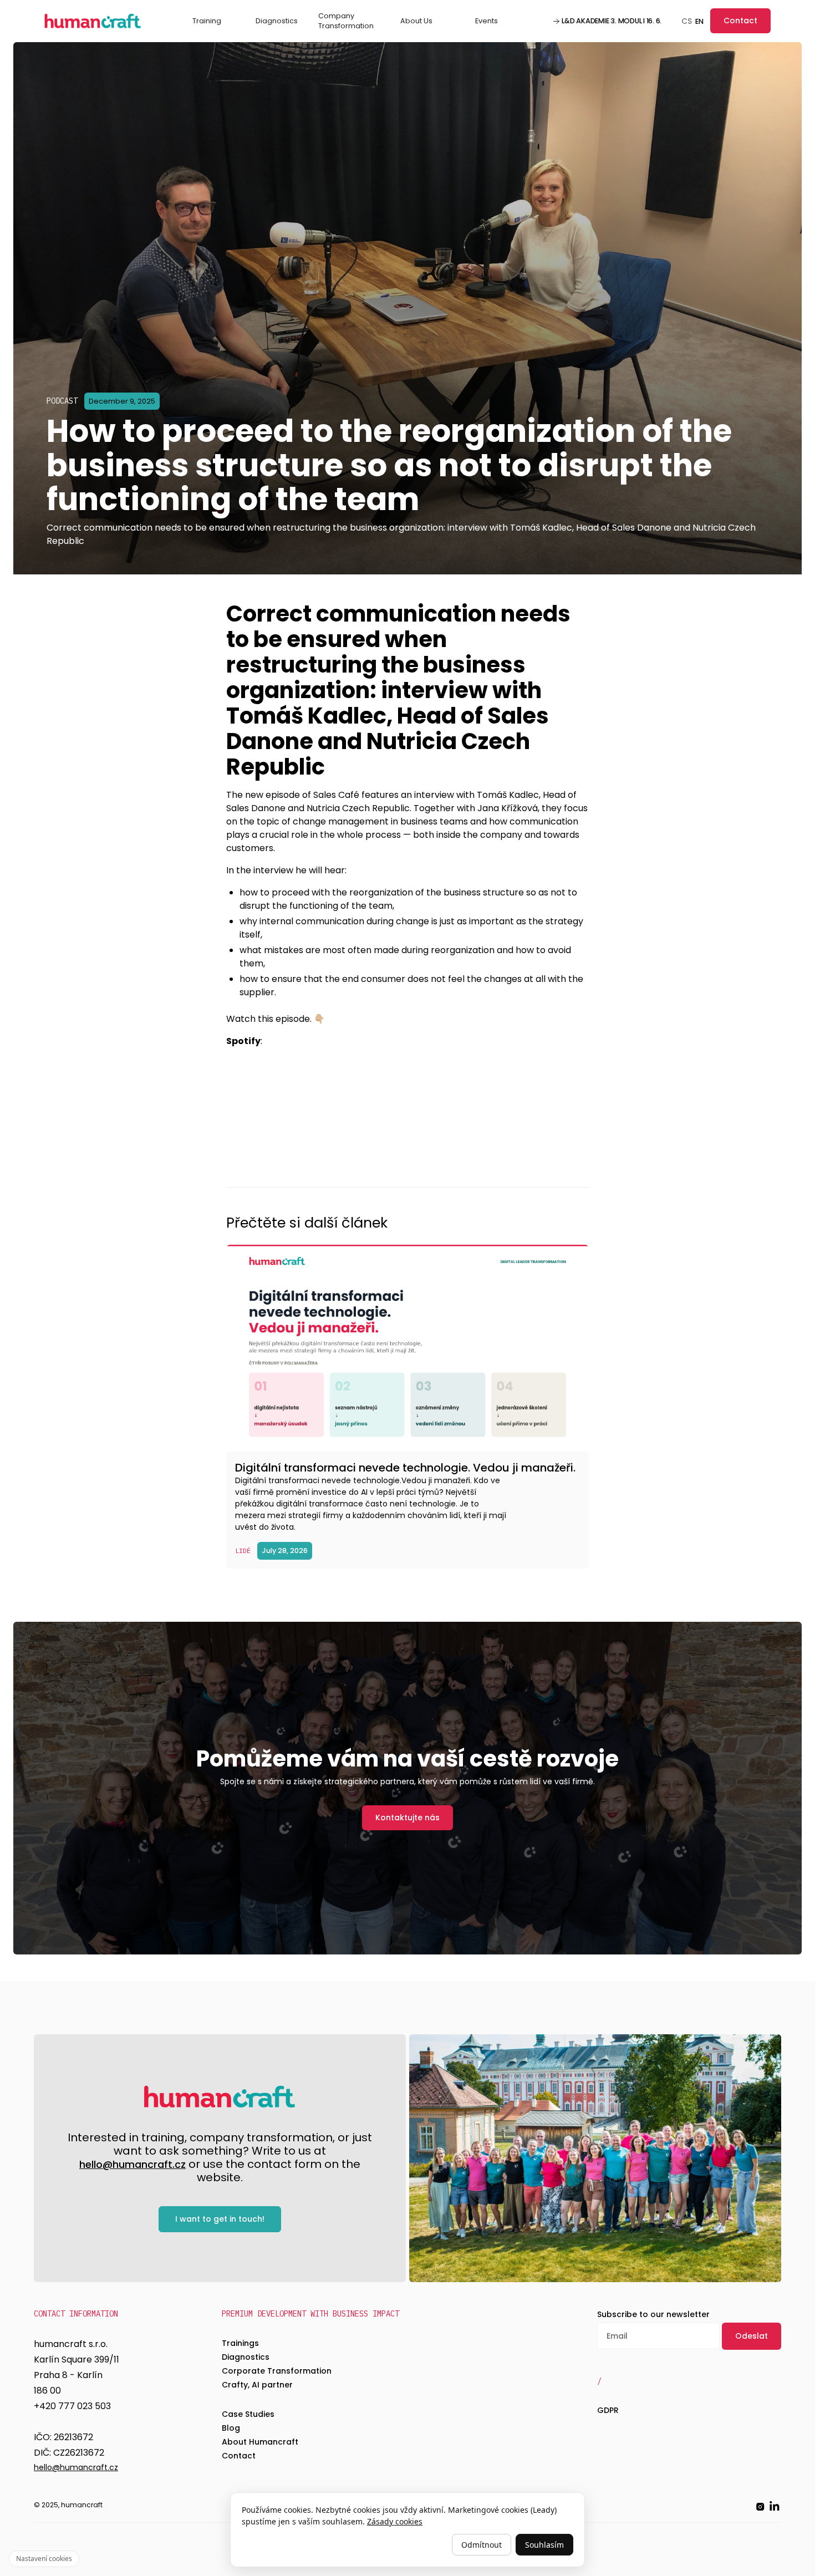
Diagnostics (277, 21)
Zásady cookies (395, 2521)
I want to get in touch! (220, 2219)
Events (487, 21)
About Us (416, 21)
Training (207, 21)
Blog (231, 2428)
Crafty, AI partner (257, 2385)
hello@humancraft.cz (133, 2165)
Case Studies (248, 2414)
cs (687, 21)
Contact (740, 21)
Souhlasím (544, 2545)
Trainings (240, 2343)
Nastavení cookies (44, 2559)
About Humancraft (260, 2442)
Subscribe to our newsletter (653, 2314)
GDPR (608, 2410)
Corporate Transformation (277, 2371)
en (699, 21)
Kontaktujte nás (407, 1818)
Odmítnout (482, 2545)
